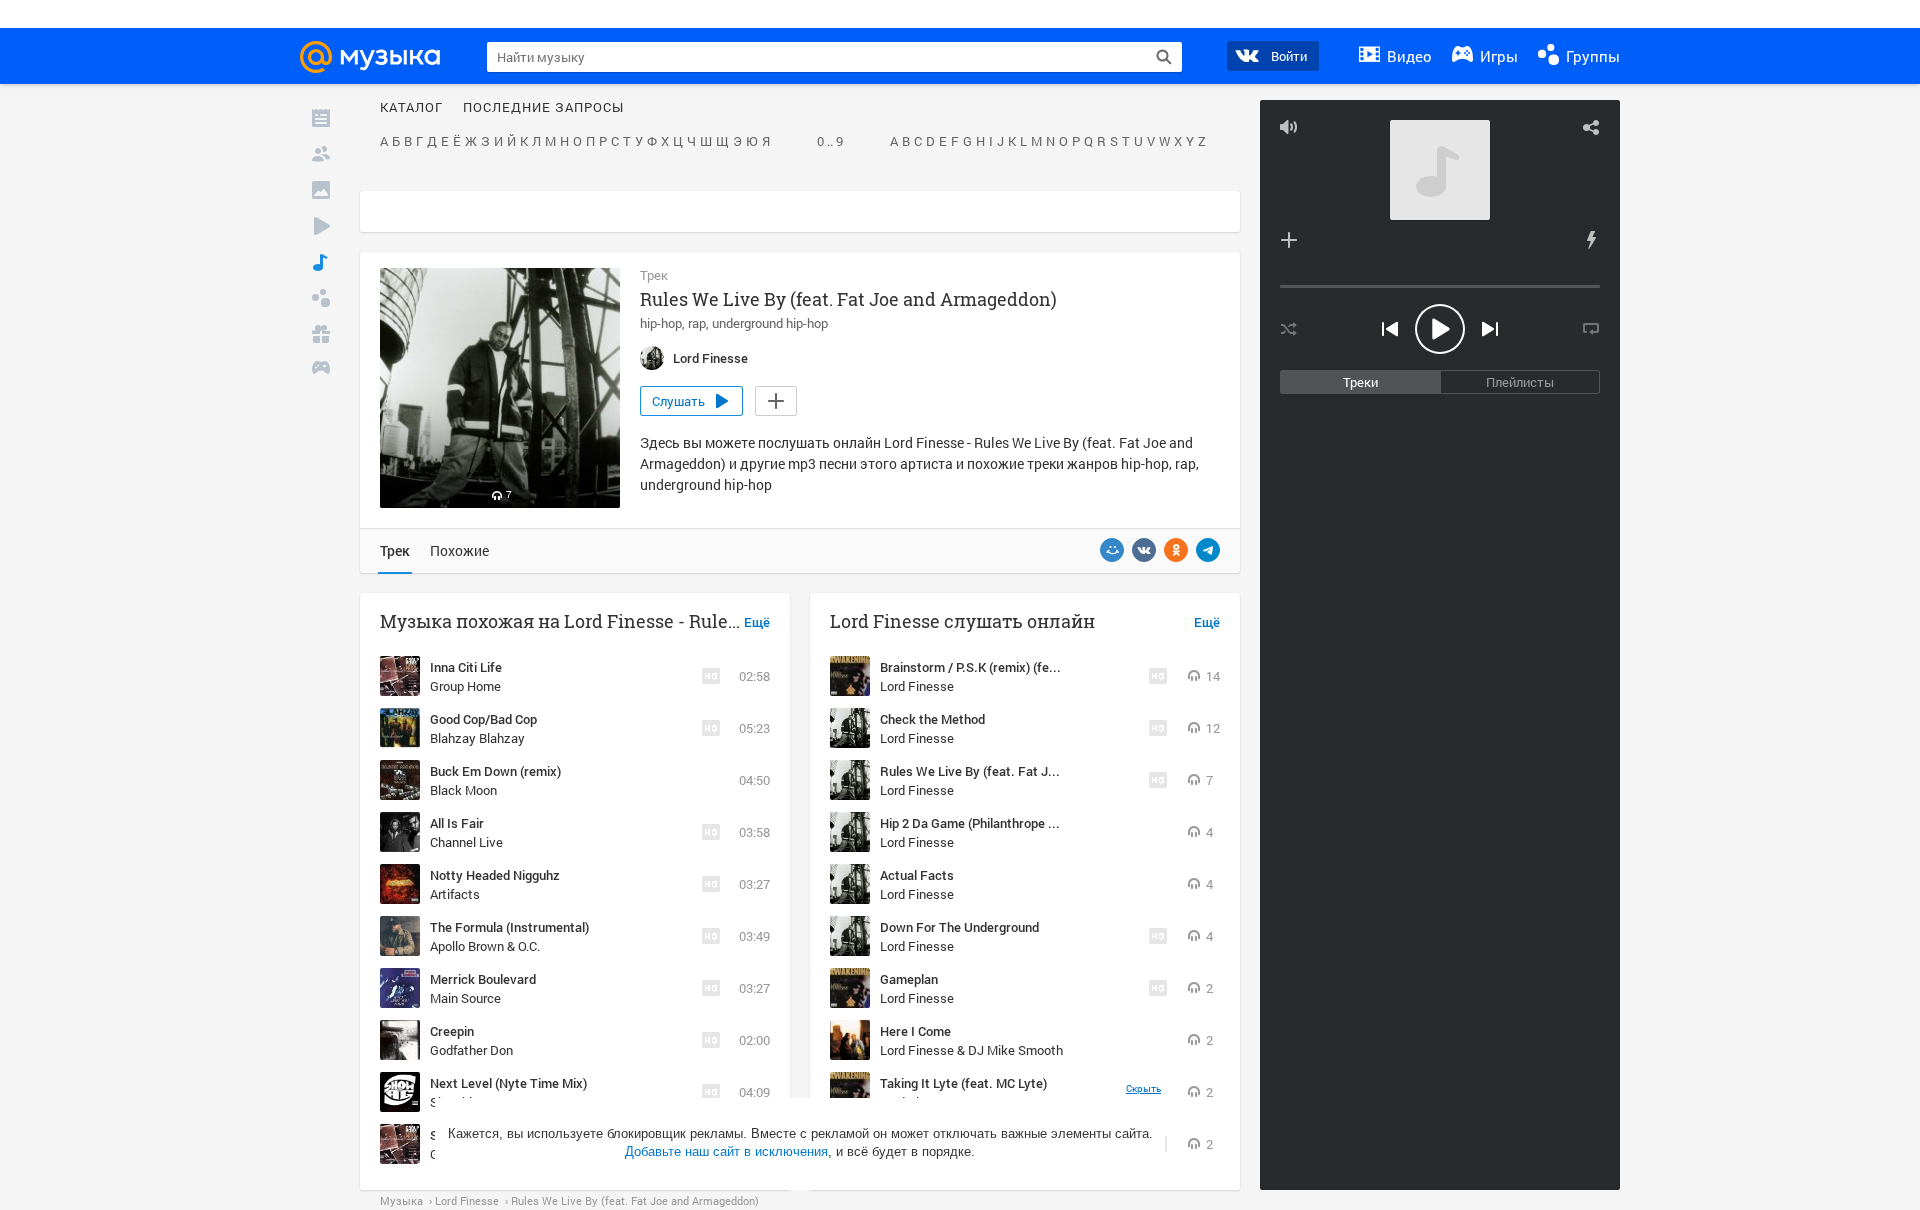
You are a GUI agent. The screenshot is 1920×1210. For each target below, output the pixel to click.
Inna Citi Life (466, 667)
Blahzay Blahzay (477, 738)
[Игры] (321, 370)
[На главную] (379, 57)
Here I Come (915, 1031)
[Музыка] (321, 262)
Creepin (452, 1031)
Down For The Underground (959, 927)
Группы (1591, 56)
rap (697, 323)
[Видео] (321, 226)
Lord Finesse (917, 686)
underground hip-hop (770, 323)
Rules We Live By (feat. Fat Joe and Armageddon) (1023, 771)
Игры (1497, 56)
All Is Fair (457, 823)
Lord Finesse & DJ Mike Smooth (971, 1050)
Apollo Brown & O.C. (485, 946)
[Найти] (1164, 57)
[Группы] (321, 298)
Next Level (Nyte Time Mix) (508, 1083)
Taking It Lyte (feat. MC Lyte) (963, 1083)
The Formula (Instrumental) (509, 927)
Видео (1407, 56)
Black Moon (463, 790)
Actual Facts (917, 875)
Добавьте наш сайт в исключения (726, 1151)
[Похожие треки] (1591, 240)
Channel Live (466, 842)
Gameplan (909, 979)
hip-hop (661, 323)
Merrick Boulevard (483, 979)
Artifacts (455, 894)
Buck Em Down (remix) (495, 771)
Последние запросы (543, 108)
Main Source (465, 998)
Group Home (465, 686)
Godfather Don (471, 1050)
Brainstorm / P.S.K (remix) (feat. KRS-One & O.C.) (1021, 667)
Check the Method (932, 719)
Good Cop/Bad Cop (483, 719)
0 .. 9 (830, 142)
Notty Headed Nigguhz (495, 875)
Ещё (757, 623)
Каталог (411, 108)
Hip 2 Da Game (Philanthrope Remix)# (988, 823)
